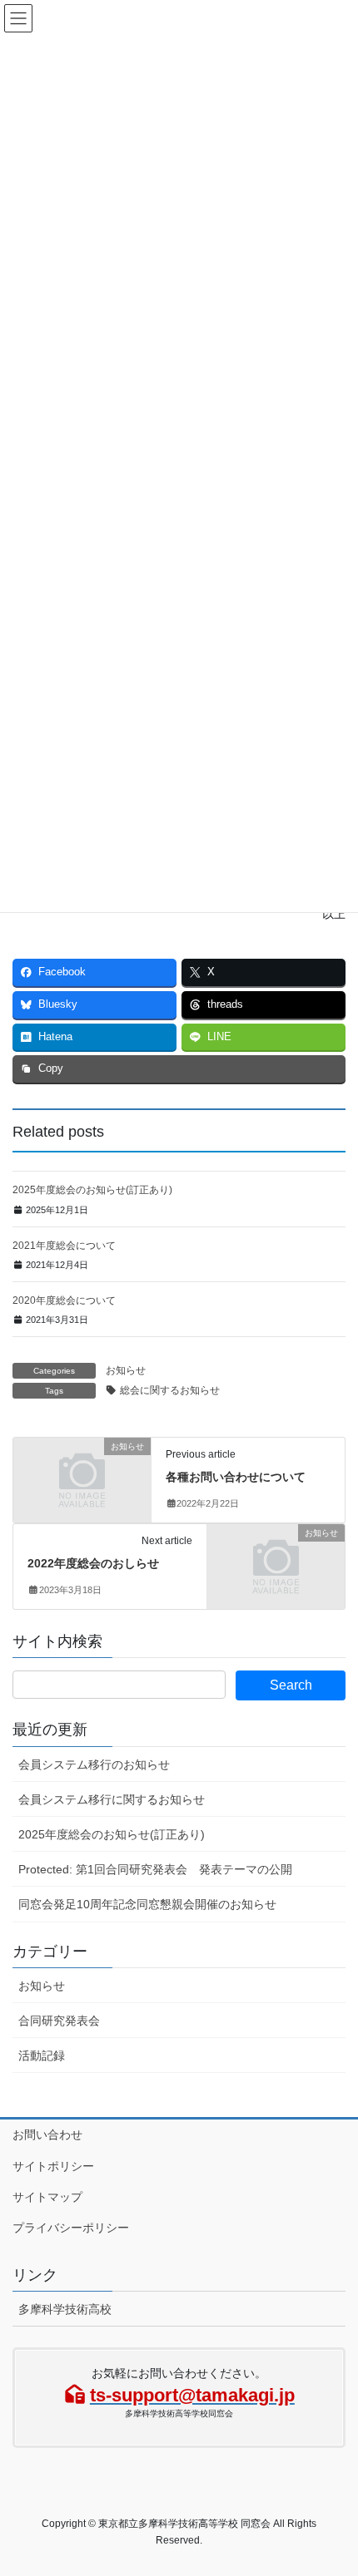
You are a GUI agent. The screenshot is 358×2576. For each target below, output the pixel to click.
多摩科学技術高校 (65, 2309)
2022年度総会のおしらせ (93, 1563)
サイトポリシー (53, 2166)
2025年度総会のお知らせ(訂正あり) (92, 1190)
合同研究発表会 (59, 2021)
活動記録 (42, 2055)
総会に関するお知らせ (170, 1390)
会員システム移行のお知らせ (94, 1764)
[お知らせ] (82, 1478)
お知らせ (126, 1370)
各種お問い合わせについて (236, 1477)
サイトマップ (47, 2197)
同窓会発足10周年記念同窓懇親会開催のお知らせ (147, 1904)
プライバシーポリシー (71, 2228)
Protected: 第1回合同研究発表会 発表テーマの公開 (155, 1869)
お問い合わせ (47, 2134)
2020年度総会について (64, 1300)
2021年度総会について (64, 1246)
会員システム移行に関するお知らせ (112, 1799)
